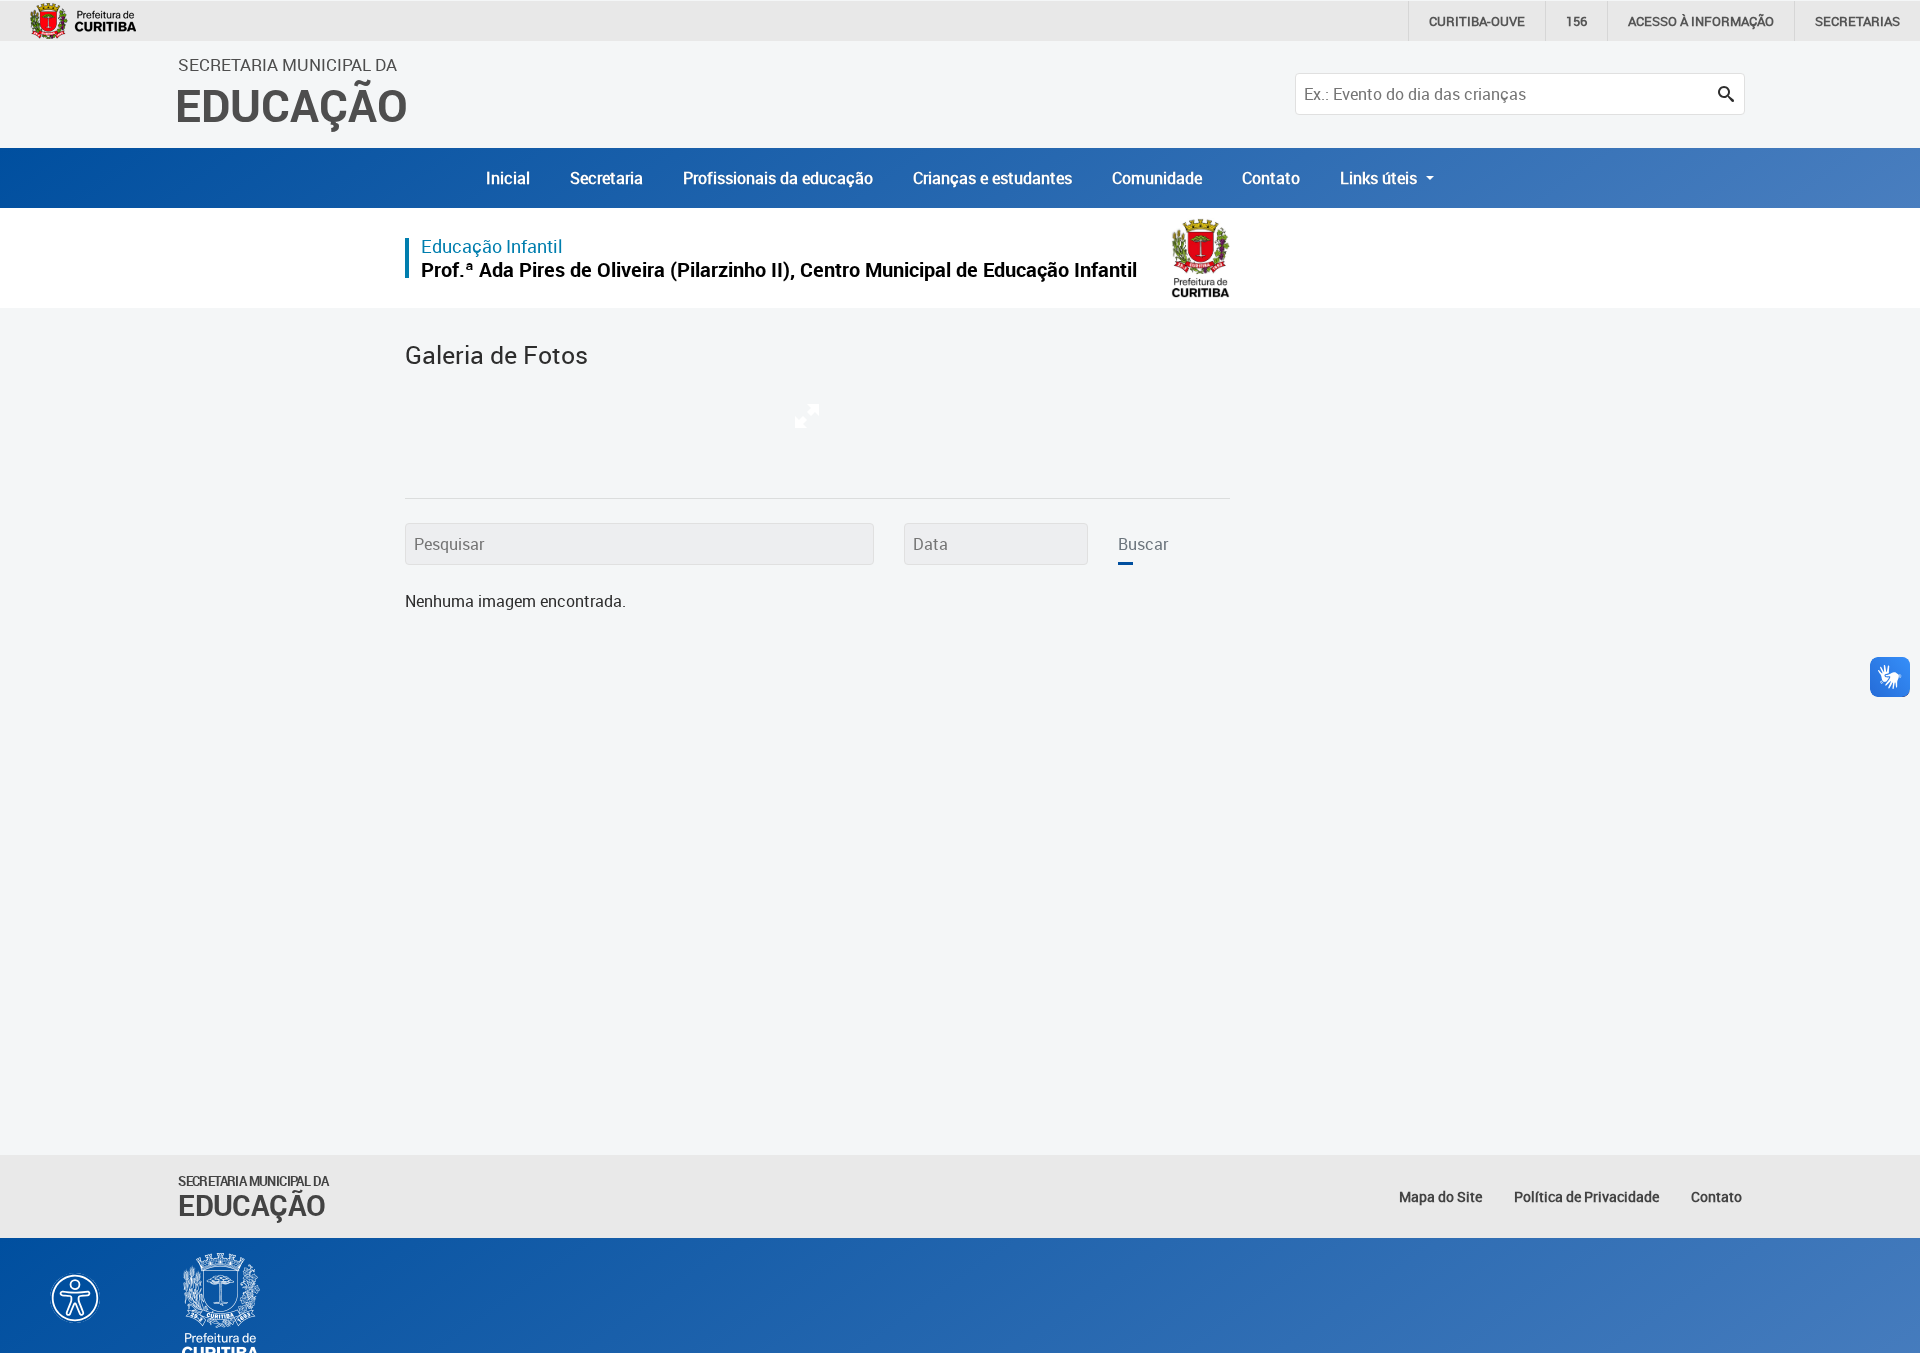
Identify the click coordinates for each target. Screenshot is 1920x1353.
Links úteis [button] (1380, 178)
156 (1576, 21)
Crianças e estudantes (992, 178)
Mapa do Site (1440, 1196)
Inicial (508, 178)
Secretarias (1857, 21)
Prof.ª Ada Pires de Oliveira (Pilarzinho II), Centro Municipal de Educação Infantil (779, 269)
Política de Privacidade (1586, 1196)
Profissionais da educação (778, 178)
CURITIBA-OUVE (1477, 21)
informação (1701, 21)
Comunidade (1157, 178)
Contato (1271, 178)
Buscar (1143, 544)
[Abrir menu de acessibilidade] (75, 1298)
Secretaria (606, 178)
